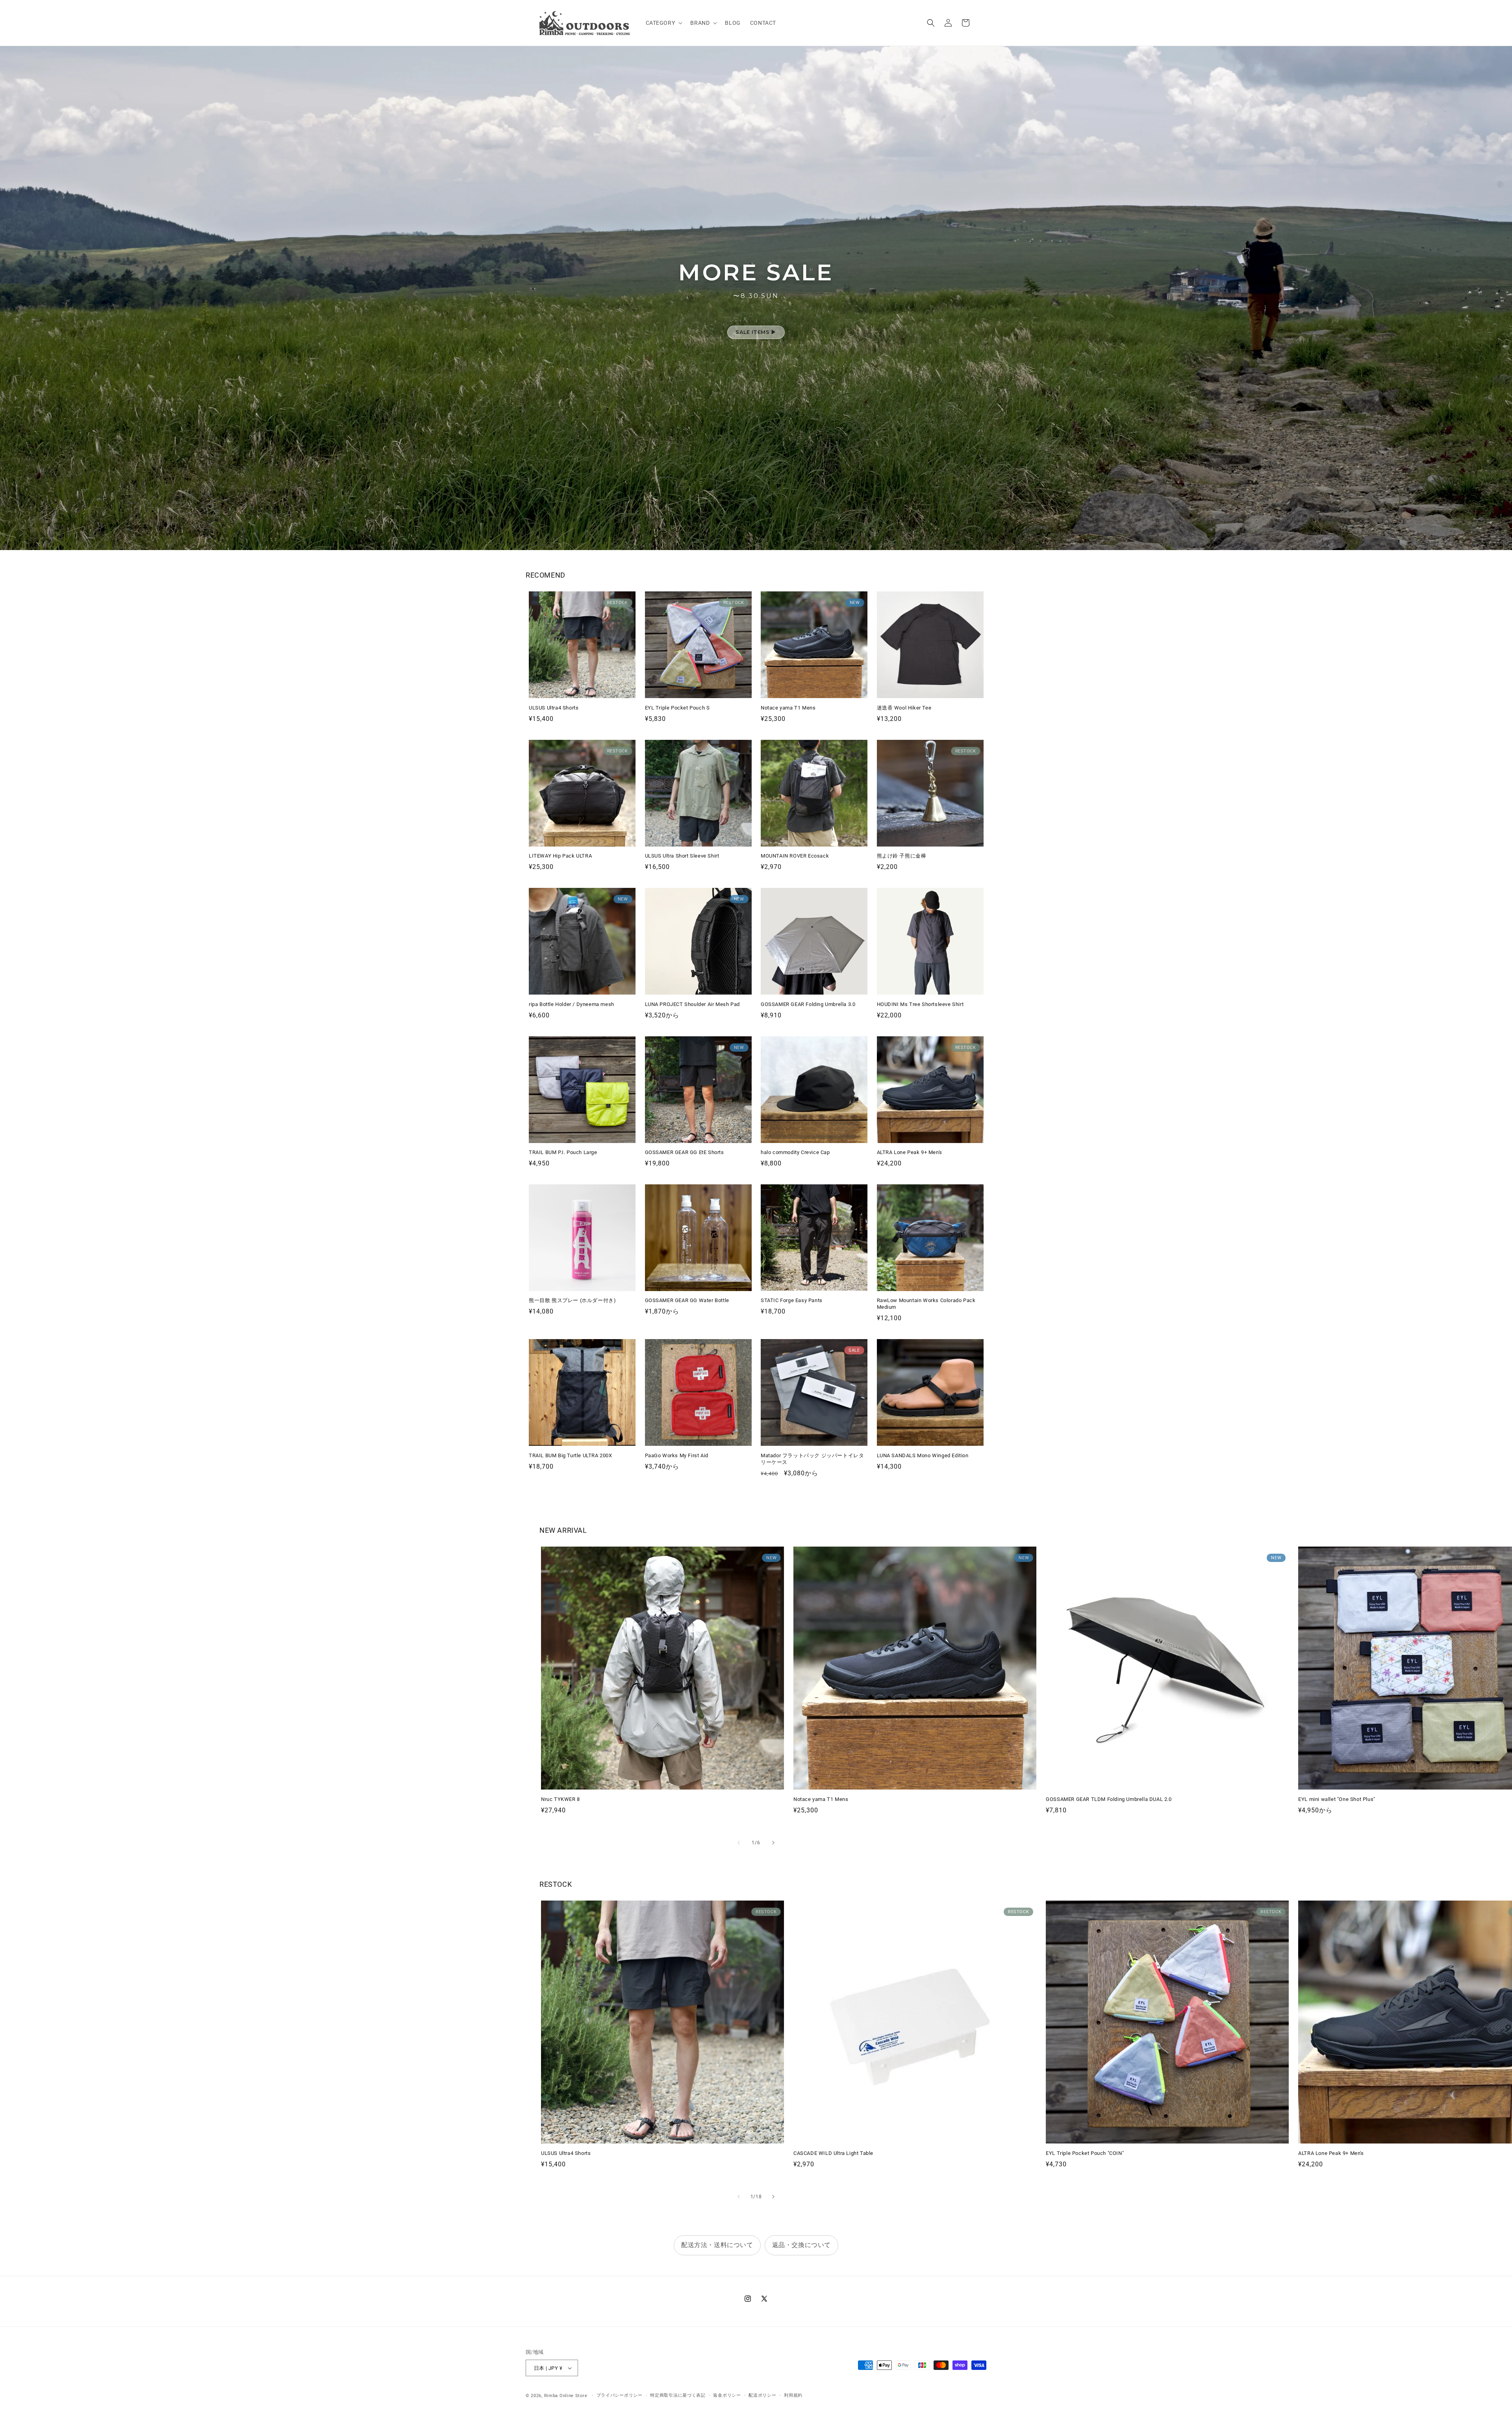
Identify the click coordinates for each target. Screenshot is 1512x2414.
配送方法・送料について (717, 2245)
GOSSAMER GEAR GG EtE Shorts (685, 1152)
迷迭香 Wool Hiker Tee (904, 708)
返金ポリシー (727, 2395)
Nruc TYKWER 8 (561, 1799)
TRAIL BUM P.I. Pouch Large (563, 1152)
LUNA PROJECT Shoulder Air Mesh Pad (692, 1004)
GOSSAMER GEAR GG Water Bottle (687, 1300)
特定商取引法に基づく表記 (678, 2395)
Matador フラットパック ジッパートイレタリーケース (812, 1459)
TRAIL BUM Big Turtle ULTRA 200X (571, 1455)
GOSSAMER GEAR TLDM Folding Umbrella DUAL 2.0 (1109, 1799)
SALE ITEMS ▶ (756, 332)
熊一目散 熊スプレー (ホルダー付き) (572, 1300)
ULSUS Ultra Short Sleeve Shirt (682, 856)
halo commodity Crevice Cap (795, 1152)
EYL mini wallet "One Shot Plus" (1337, 1799)
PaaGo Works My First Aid (677, 1455)
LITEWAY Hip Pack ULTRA (560, 856)
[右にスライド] (773, 1843)
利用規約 (793, 2395)
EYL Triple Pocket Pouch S (677, 708)
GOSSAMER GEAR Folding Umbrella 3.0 (808, 1004)
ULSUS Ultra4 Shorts (554, 708)
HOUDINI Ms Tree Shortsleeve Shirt (920, 1004)
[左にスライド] (739, 1843)
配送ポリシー (762, 2395)
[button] (663, 23)
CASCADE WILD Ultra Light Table (833, 2153)
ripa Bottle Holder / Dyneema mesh (572, 1004)
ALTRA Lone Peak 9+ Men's (910, 1152)
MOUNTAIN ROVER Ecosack (795, 856)
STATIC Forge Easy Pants (792, 1300)
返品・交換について (801, 2245)
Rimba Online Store (566, 2396)
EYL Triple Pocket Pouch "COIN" (1085, 2153)
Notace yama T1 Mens (788, 708)
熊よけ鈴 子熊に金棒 (902, 856)
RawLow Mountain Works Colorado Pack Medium (926, 1304)
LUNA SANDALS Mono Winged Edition (923, 1455)
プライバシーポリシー (620, 2395)
